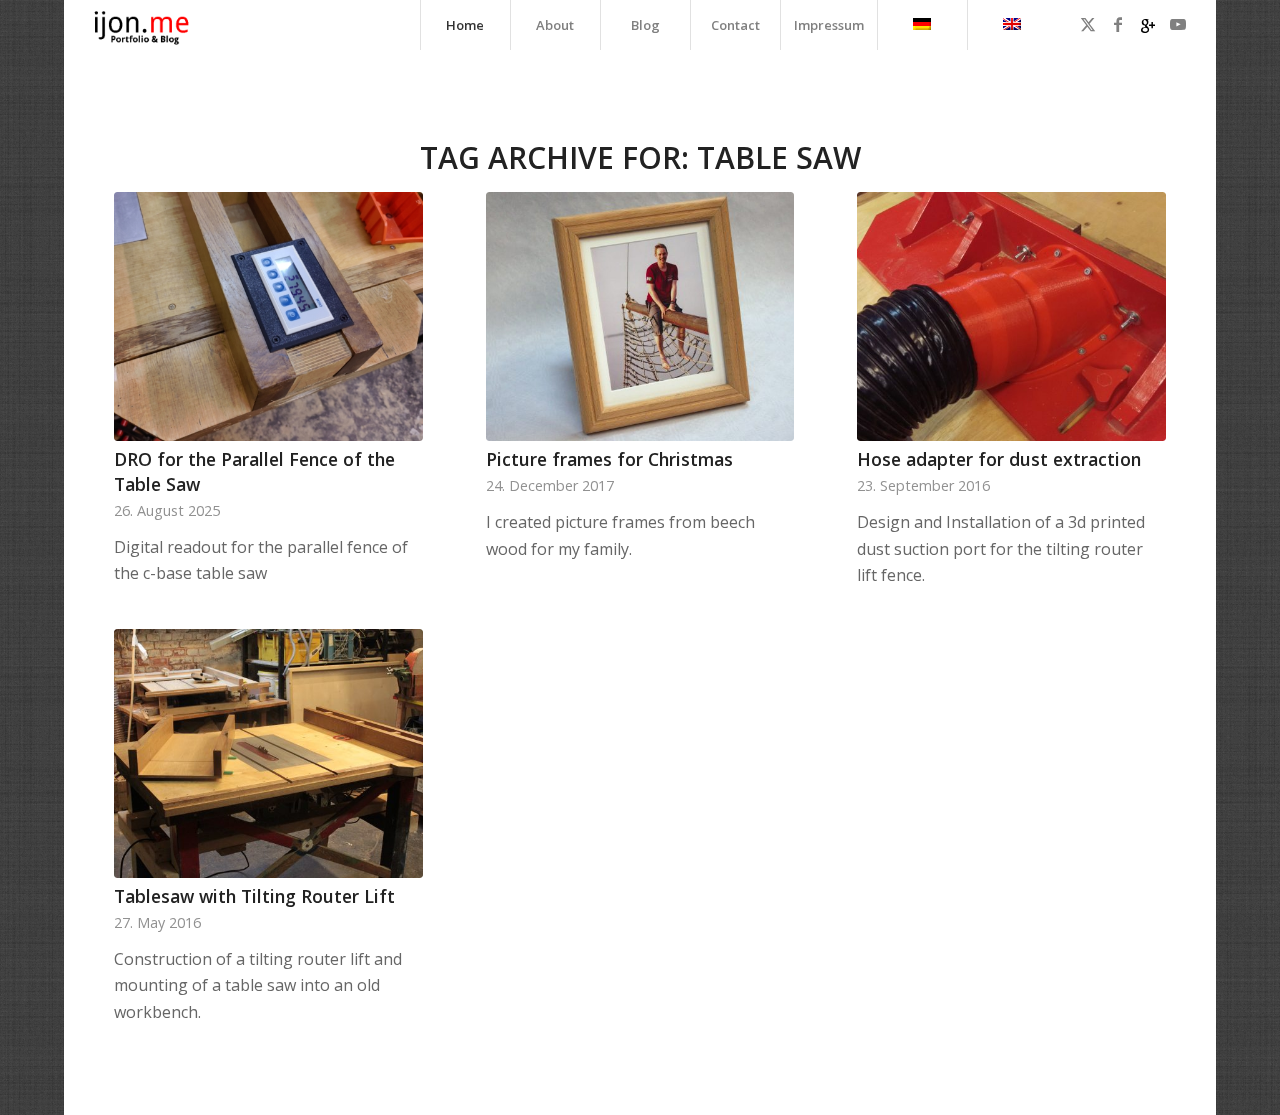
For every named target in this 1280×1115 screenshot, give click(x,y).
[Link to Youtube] (1178, 24)
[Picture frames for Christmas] (640, 316)
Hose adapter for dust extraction (999, 459)
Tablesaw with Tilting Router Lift (254, 896)
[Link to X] (1088, 24)
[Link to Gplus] (1148, 24)
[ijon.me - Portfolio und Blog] (141, 25)
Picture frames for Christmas (609, 459)
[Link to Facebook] (1118, 24)
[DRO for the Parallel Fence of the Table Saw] (268, 316)
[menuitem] (465, 25)
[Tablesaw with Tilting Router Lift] (268, 753)
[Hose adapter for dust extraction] (1011, 316)
